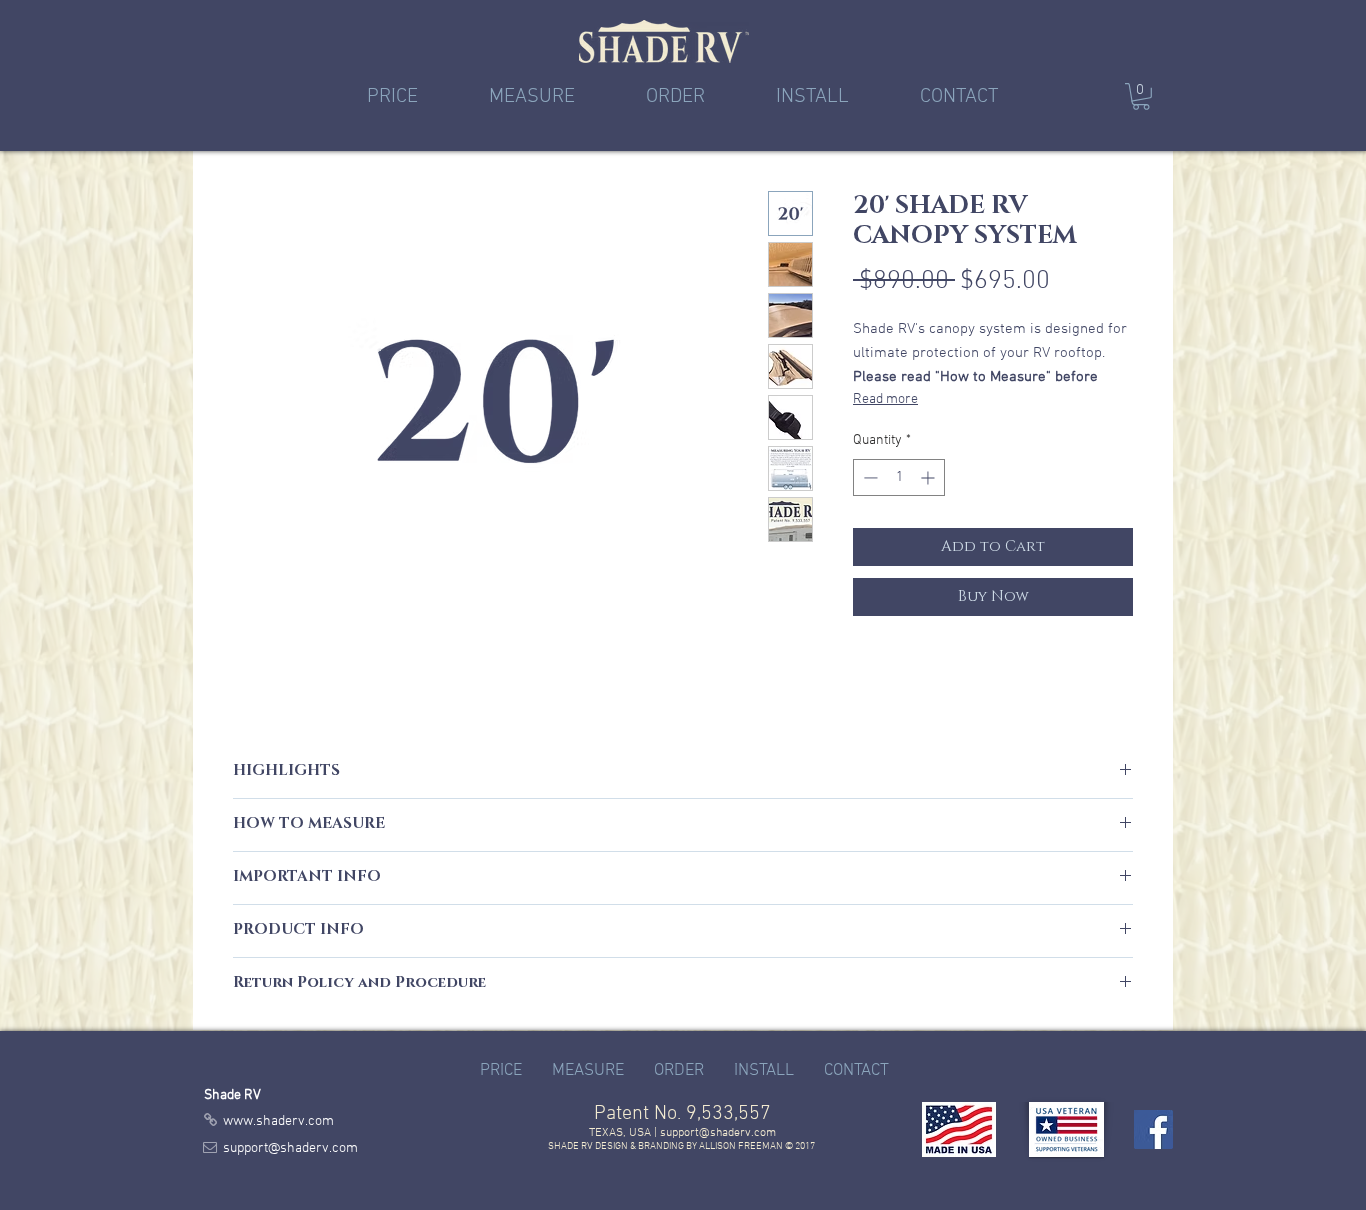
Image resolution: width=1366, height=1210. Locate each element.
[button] (1141, 96)
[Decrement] (868, 477)
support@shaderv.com (718, 1133)
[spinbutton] (899, 477)
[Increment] (929, 477)
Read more (885, 399)
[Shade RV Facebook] (1153, 1129)
